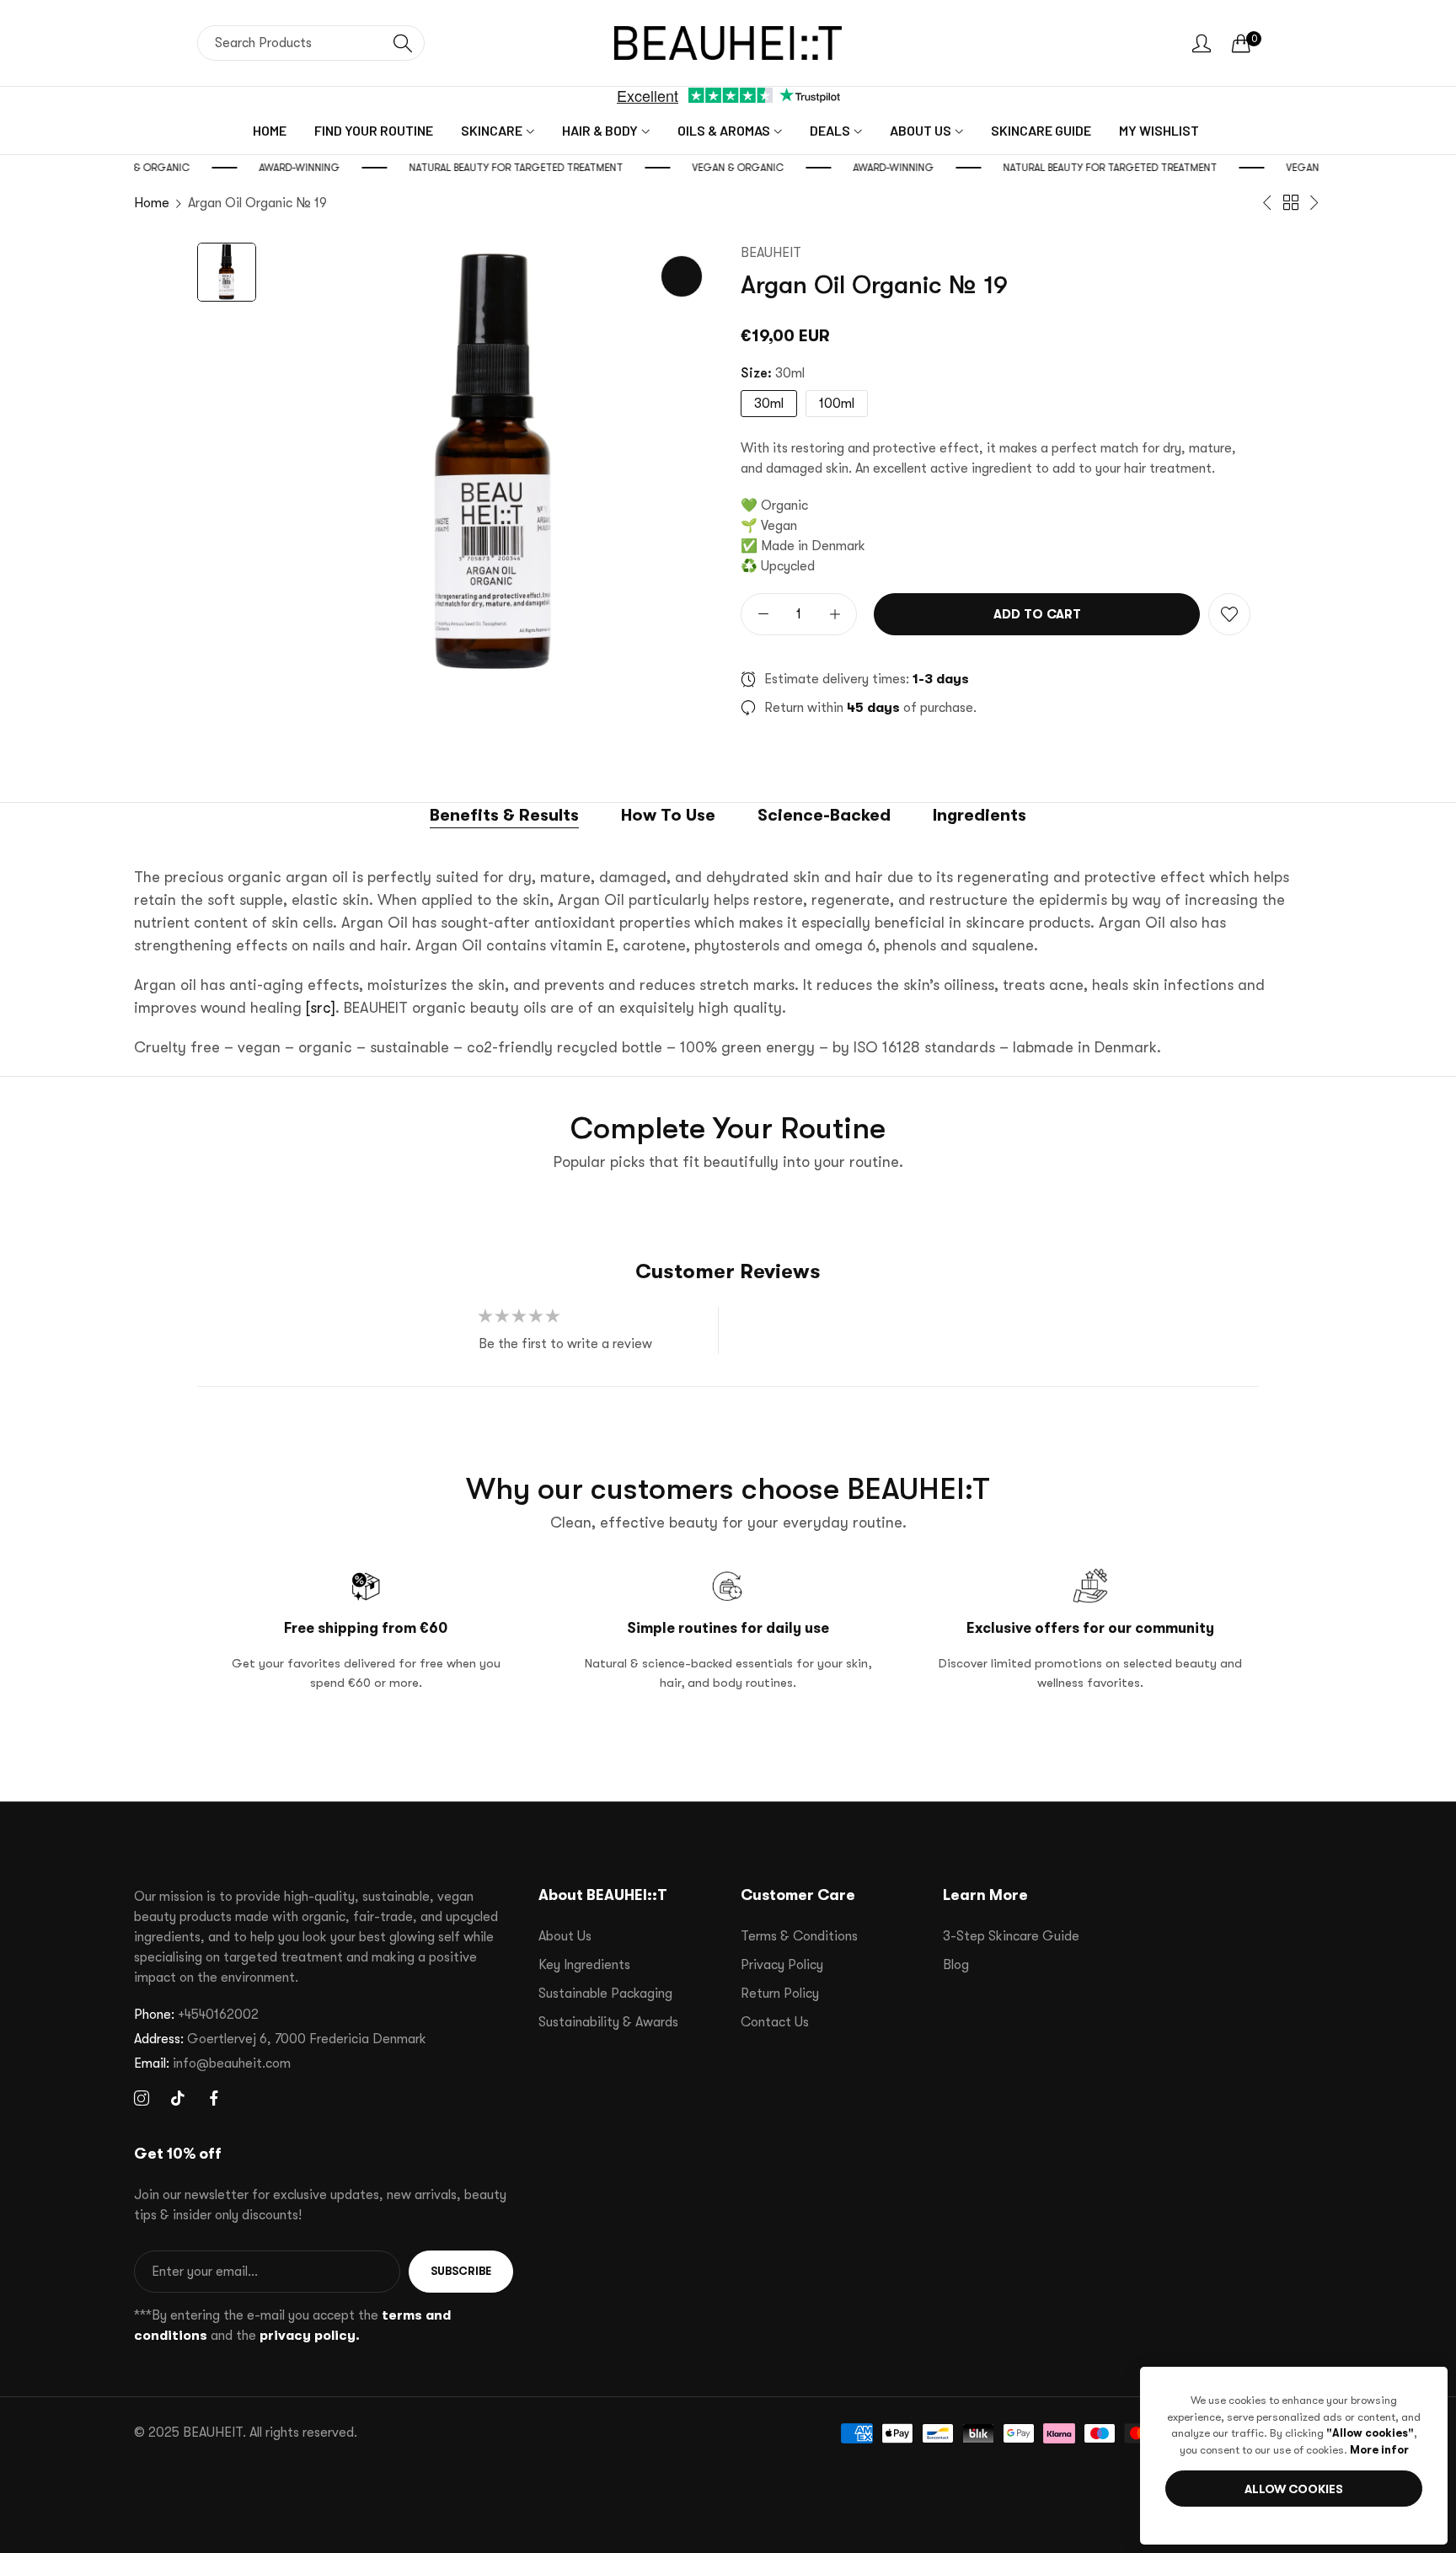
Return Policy (780, 1994)
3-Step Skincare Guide (1011, 1936)
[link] (145, 168)
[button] (1229, 614)
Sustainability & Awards (608, 2022)
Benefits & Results (504, 815)
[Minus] (763, 614)
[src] (321, 1008)
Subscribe (461, 2271)
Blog (956, 1965)
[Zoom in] (682, 276)
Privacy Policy (782, 1965)
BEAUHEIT (771, 253)
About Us (565, 1936)
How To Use (668, 815)
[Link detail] (142, 2099)
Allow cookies (1294, 2489)
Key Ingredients (584, 1965)
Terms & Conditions (799, 1936)
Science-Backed (824, 815)
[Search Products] (403, 43)
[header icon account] (1202, 43)
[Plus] (835, 614)
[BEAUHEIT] (728, 43)
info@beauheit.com (212, 2063)
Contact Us (775, 2022)
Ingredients (980, 815)
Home (152, 203)
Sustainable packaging (605, 1994)
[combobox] (311, 43)
